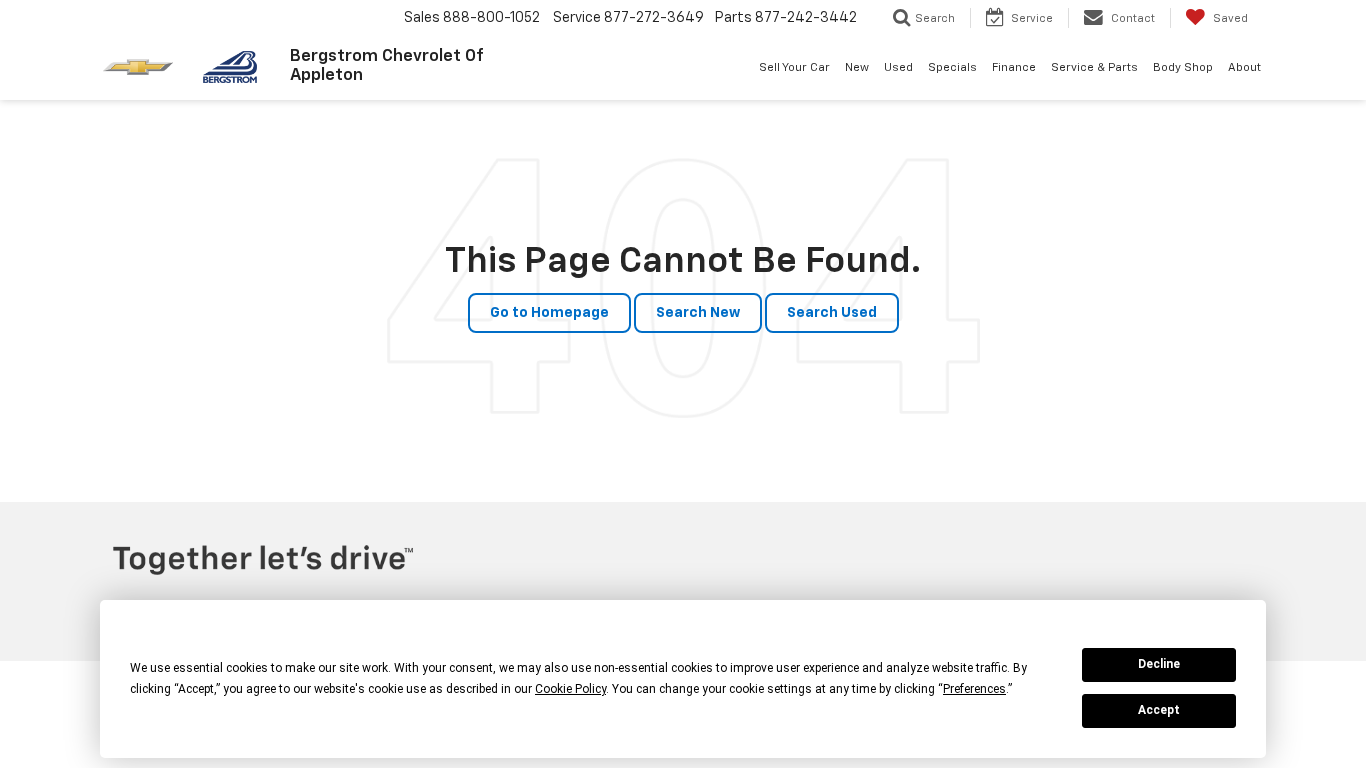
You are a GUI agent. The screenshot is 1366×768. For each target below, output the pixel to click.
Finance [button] (1014, 68)
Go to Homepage (549, 313)
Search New (698, 313)
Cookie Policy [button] (570, 689)
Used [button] (898, 68)
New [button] (857, 68)
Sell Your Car (794, 68)
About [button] (1244, 68)
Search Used (832, 313)
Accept (1159, 710)
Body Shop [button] (1183, 68)
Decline (1159, 664)
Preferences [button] (974, 689)
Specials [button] (952, 68)
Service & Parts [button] (1094, 68)
